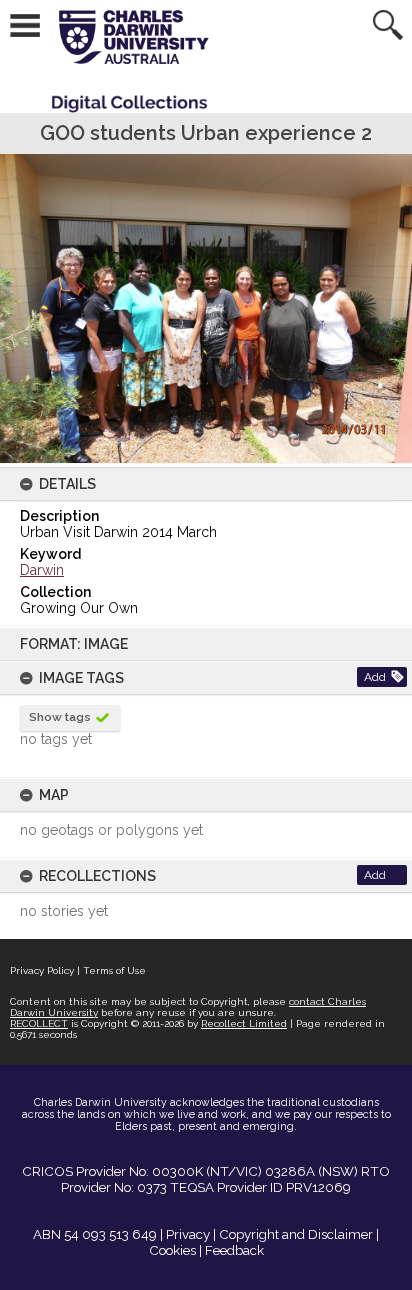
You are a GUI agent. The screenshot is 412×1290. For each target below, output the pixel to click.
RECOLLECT (39, 1023)
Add (375, 677)
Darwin (42, 570)
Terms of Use (114, 970)
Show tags (60, 717)
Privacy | (191, 1234)
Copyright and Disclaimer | (299, 1234)
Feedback (234, 1250)
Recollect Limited (244, 1023)
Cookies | (175, 1250)
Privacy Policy (42, 970)
